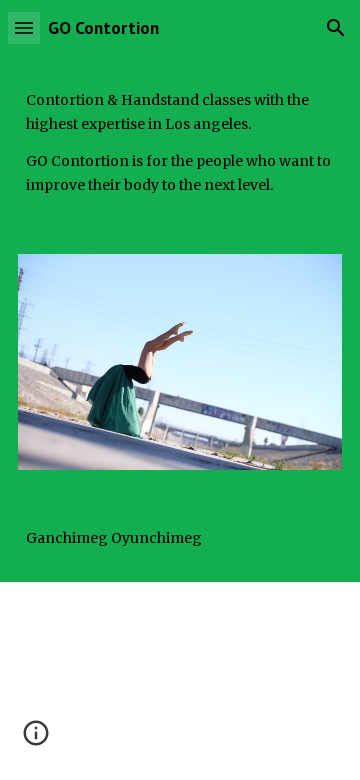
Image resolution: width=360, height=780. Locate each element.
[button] (24, 27)
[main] (180, 143)
